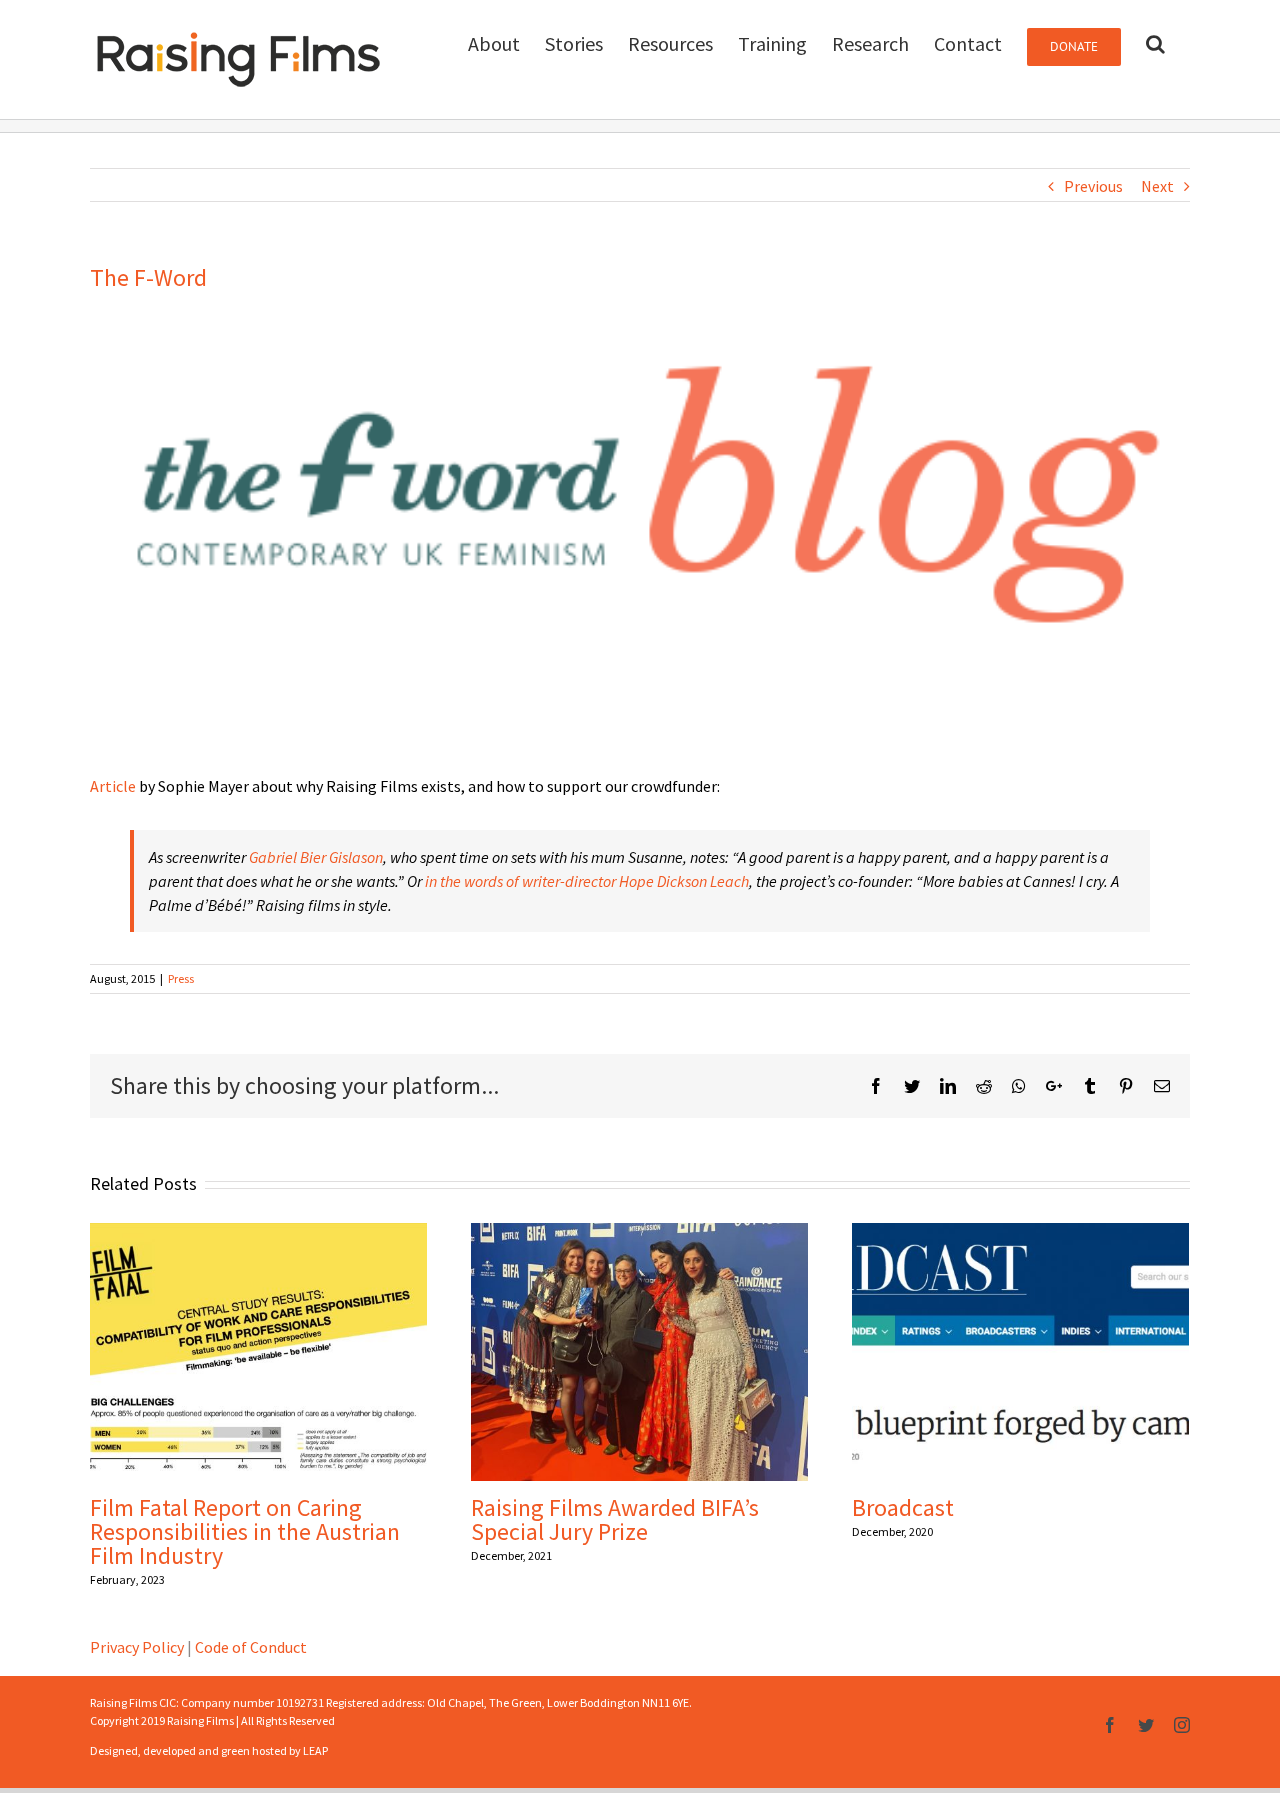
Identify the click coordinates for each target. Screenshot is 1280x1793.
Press (181, 978)
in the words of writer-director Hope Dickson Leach (587, 881)
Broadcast (903, 1507)
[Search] (1155, 42)
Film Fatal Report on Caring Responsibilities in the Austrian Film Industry (245, 1531)
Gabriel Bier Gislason (316, 857)
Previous (1093, 186)
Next (1157, 186)
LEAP (315, 1750)
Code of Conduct (251, 1647)
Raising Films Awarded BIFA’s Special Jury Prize (615, 1519)
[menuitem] (494, 42)
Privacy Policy (137, 1647)
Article (113, 786)
